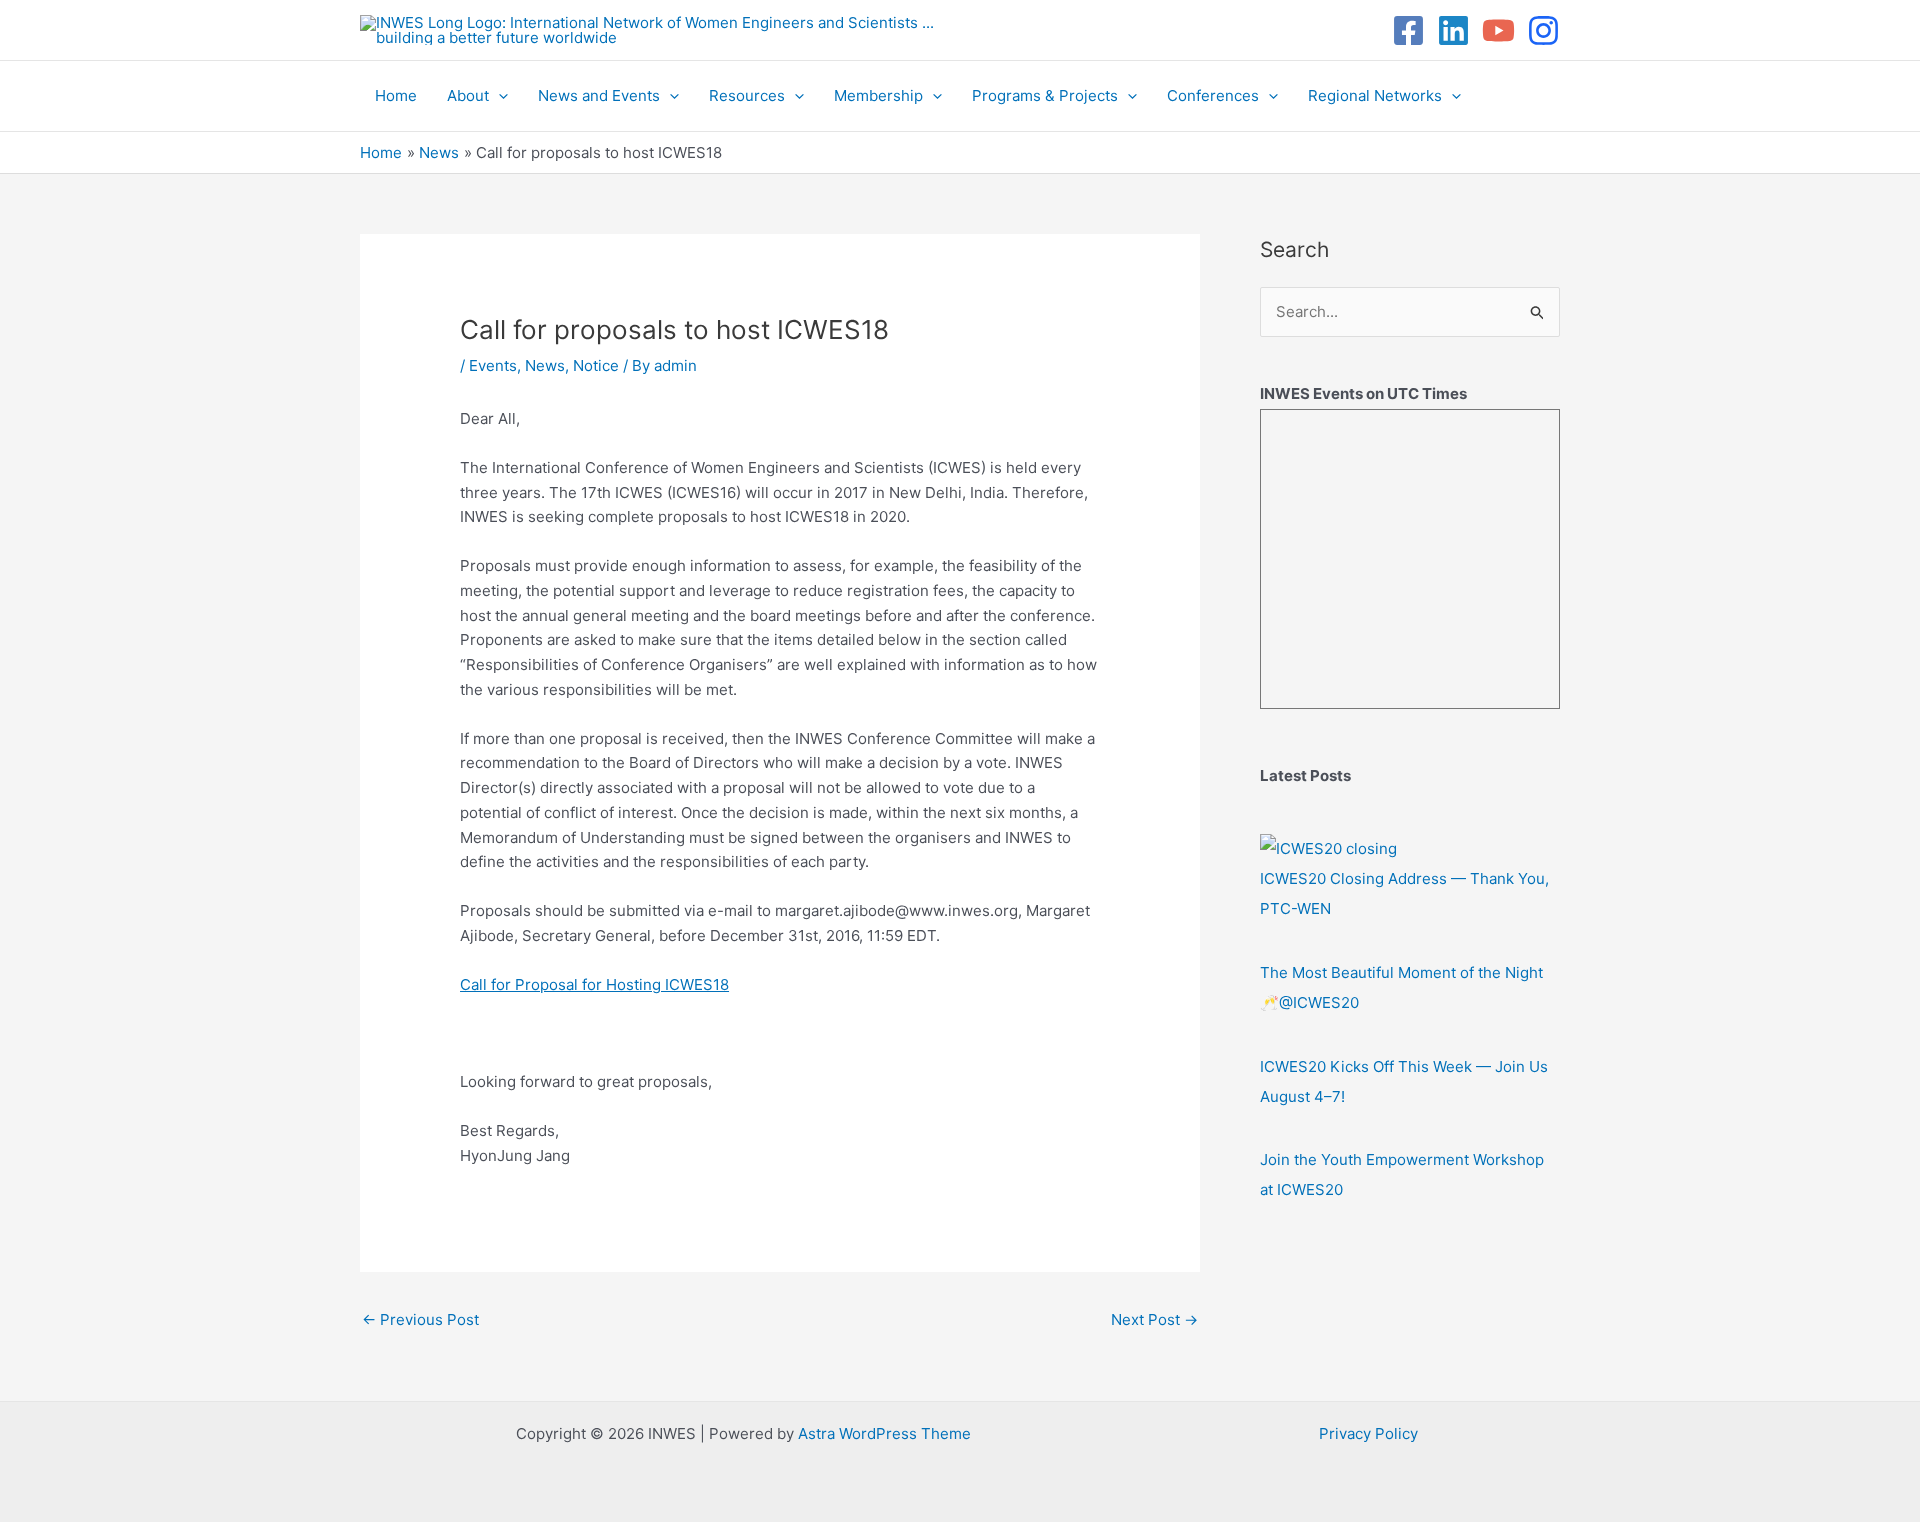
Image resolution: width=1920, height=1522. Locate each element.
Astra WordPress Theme (884, 1433)
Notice (596, 365)
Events (493, 365)
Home (396, 95)
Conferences (1213, 95)
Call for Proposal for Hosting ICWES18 (594, 984)
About (468, 95)
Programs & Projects (1045, 95)
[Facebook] (1408, 30)
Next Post (1154, 1319)
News (545, 365)
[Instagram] (1543, 30)
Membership (878, 95)
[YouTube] (1498, 30)
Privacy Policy (1368, 1433)
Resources (747, 95)
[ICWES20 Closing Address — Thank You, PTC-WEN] (1328, 848)
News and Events (599, 95)
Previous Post (420, 1319)
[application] (498, 96)
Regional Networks (1375, 95)
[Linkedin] (1453, 30)
